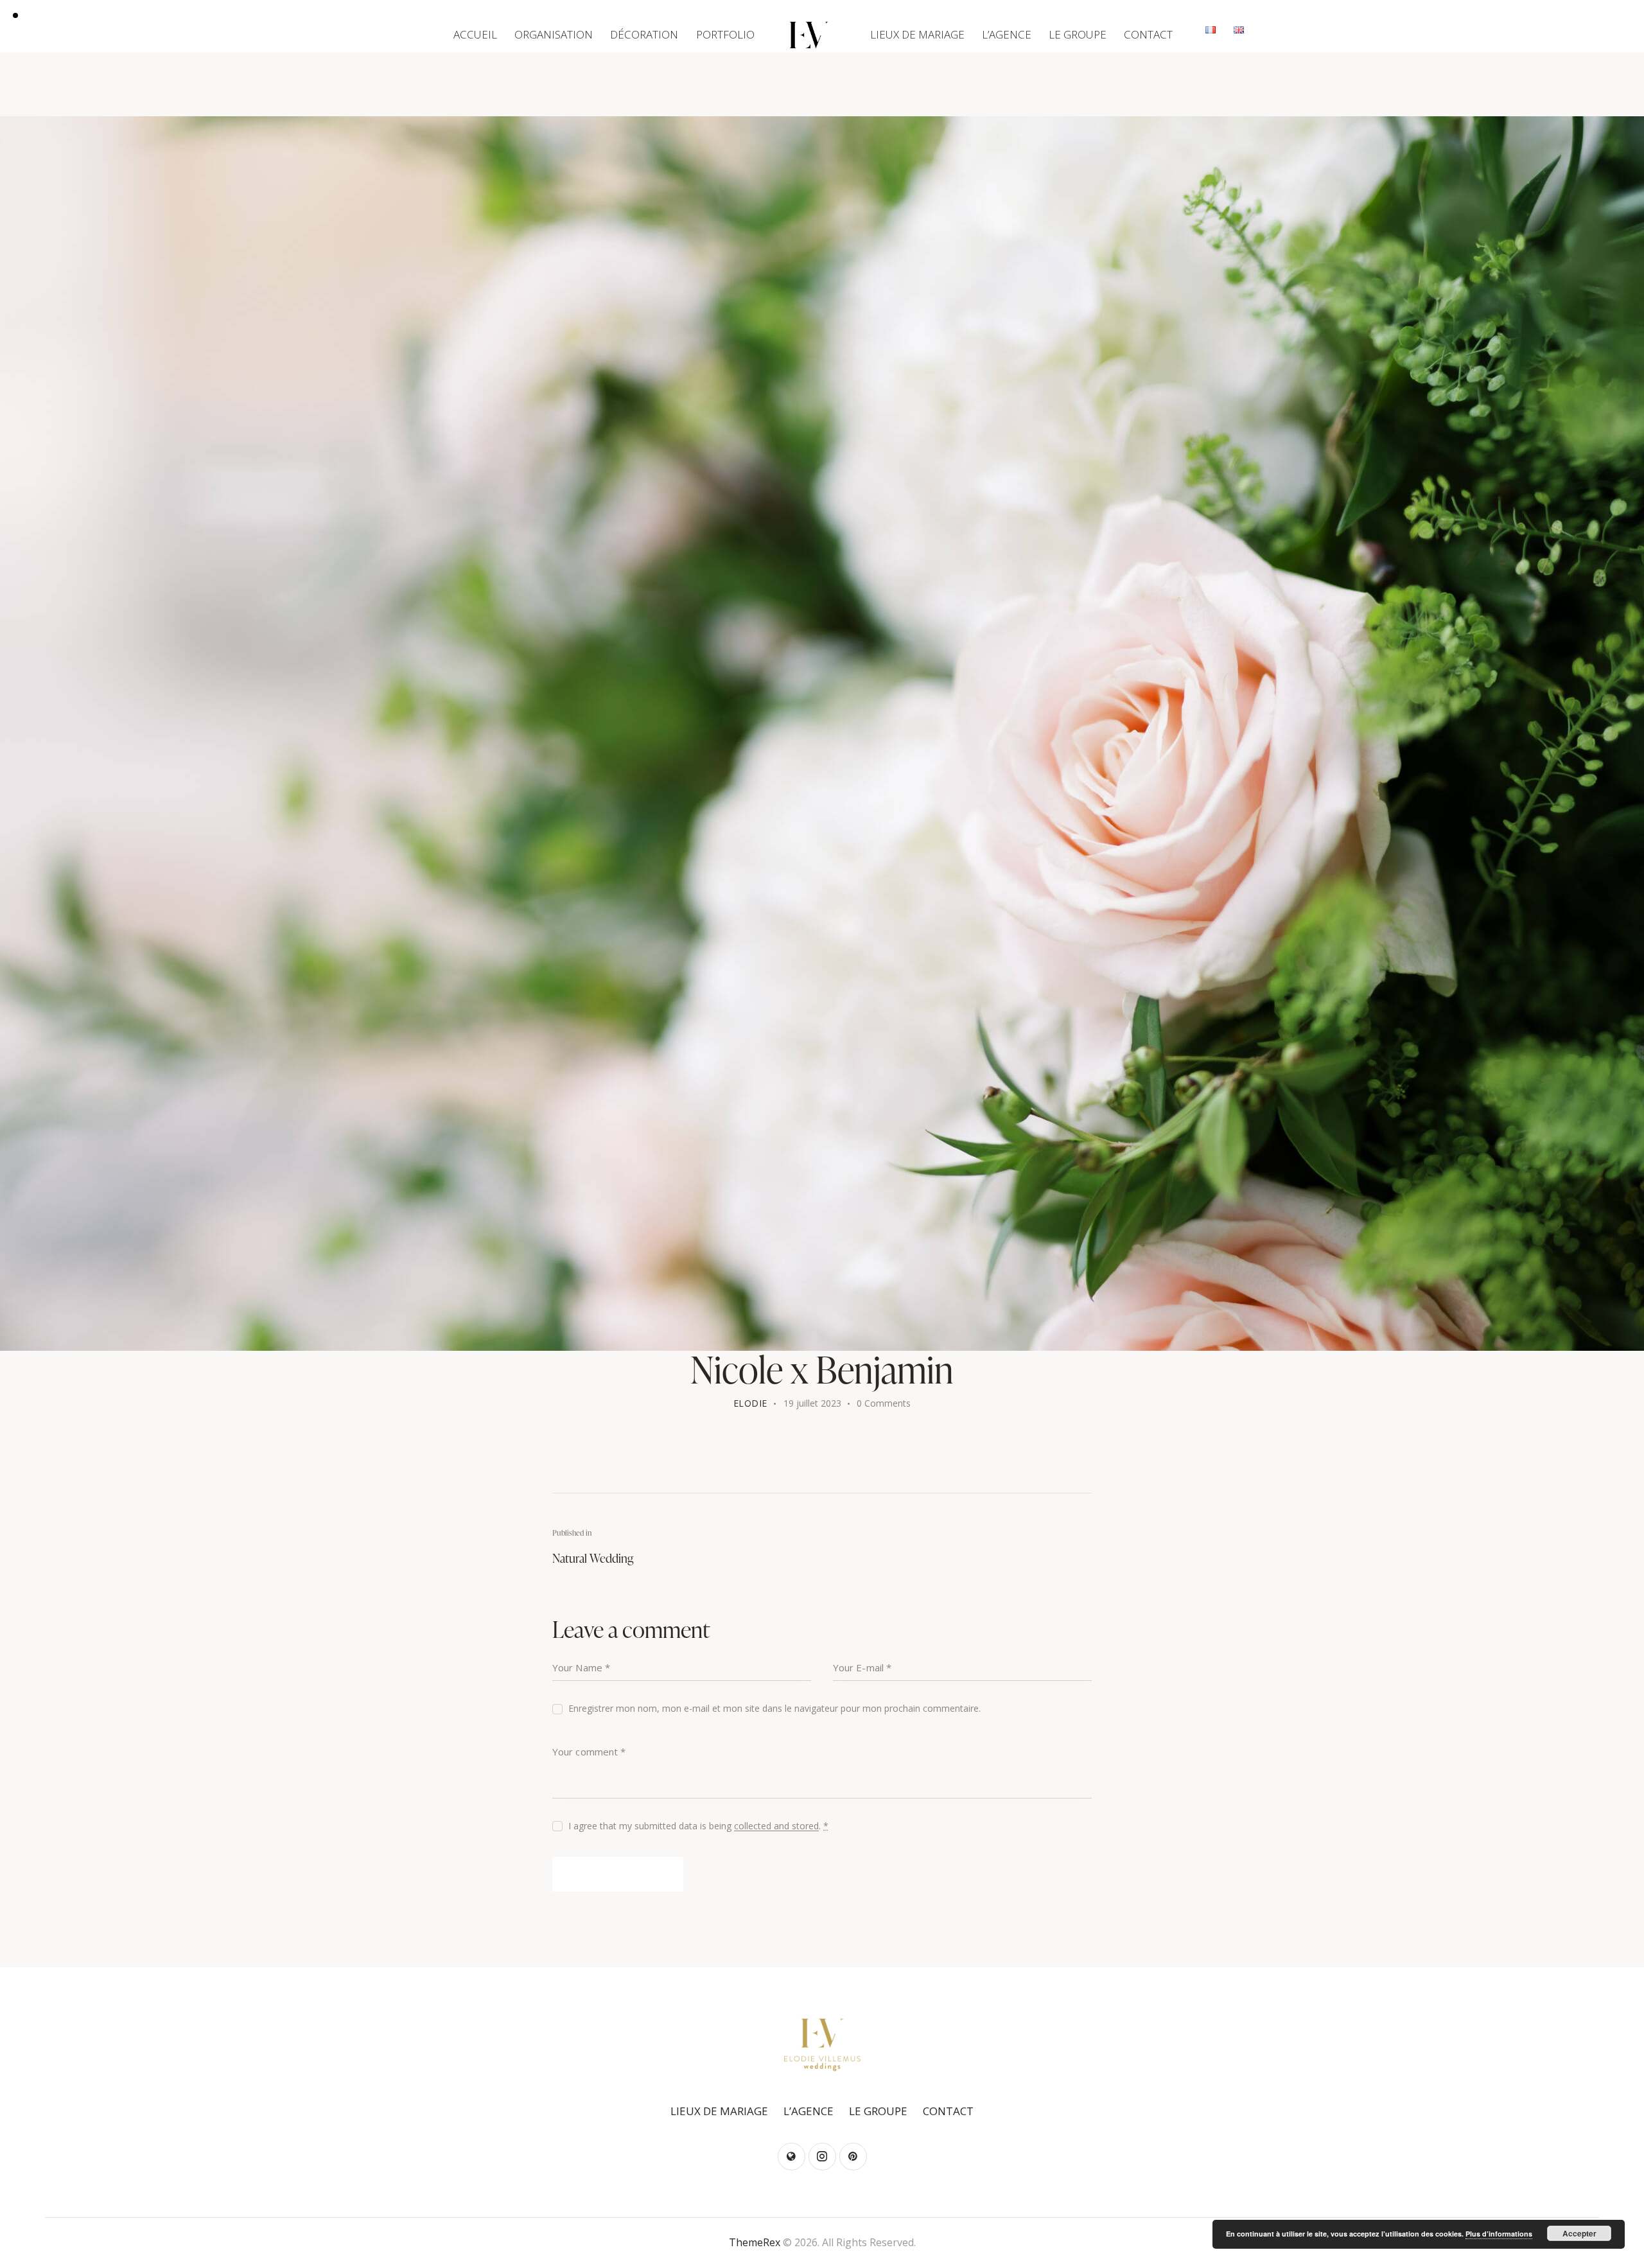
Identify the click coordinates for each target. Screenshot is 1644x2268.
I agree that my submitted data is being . (698, 1826)
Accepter (1579, 2233)
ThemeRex (755, 2242)
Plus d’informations (1499, 2234)
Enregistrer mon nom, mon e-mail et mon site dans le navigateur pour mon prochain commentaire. (774, 1708)
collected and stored (776, 1826)
